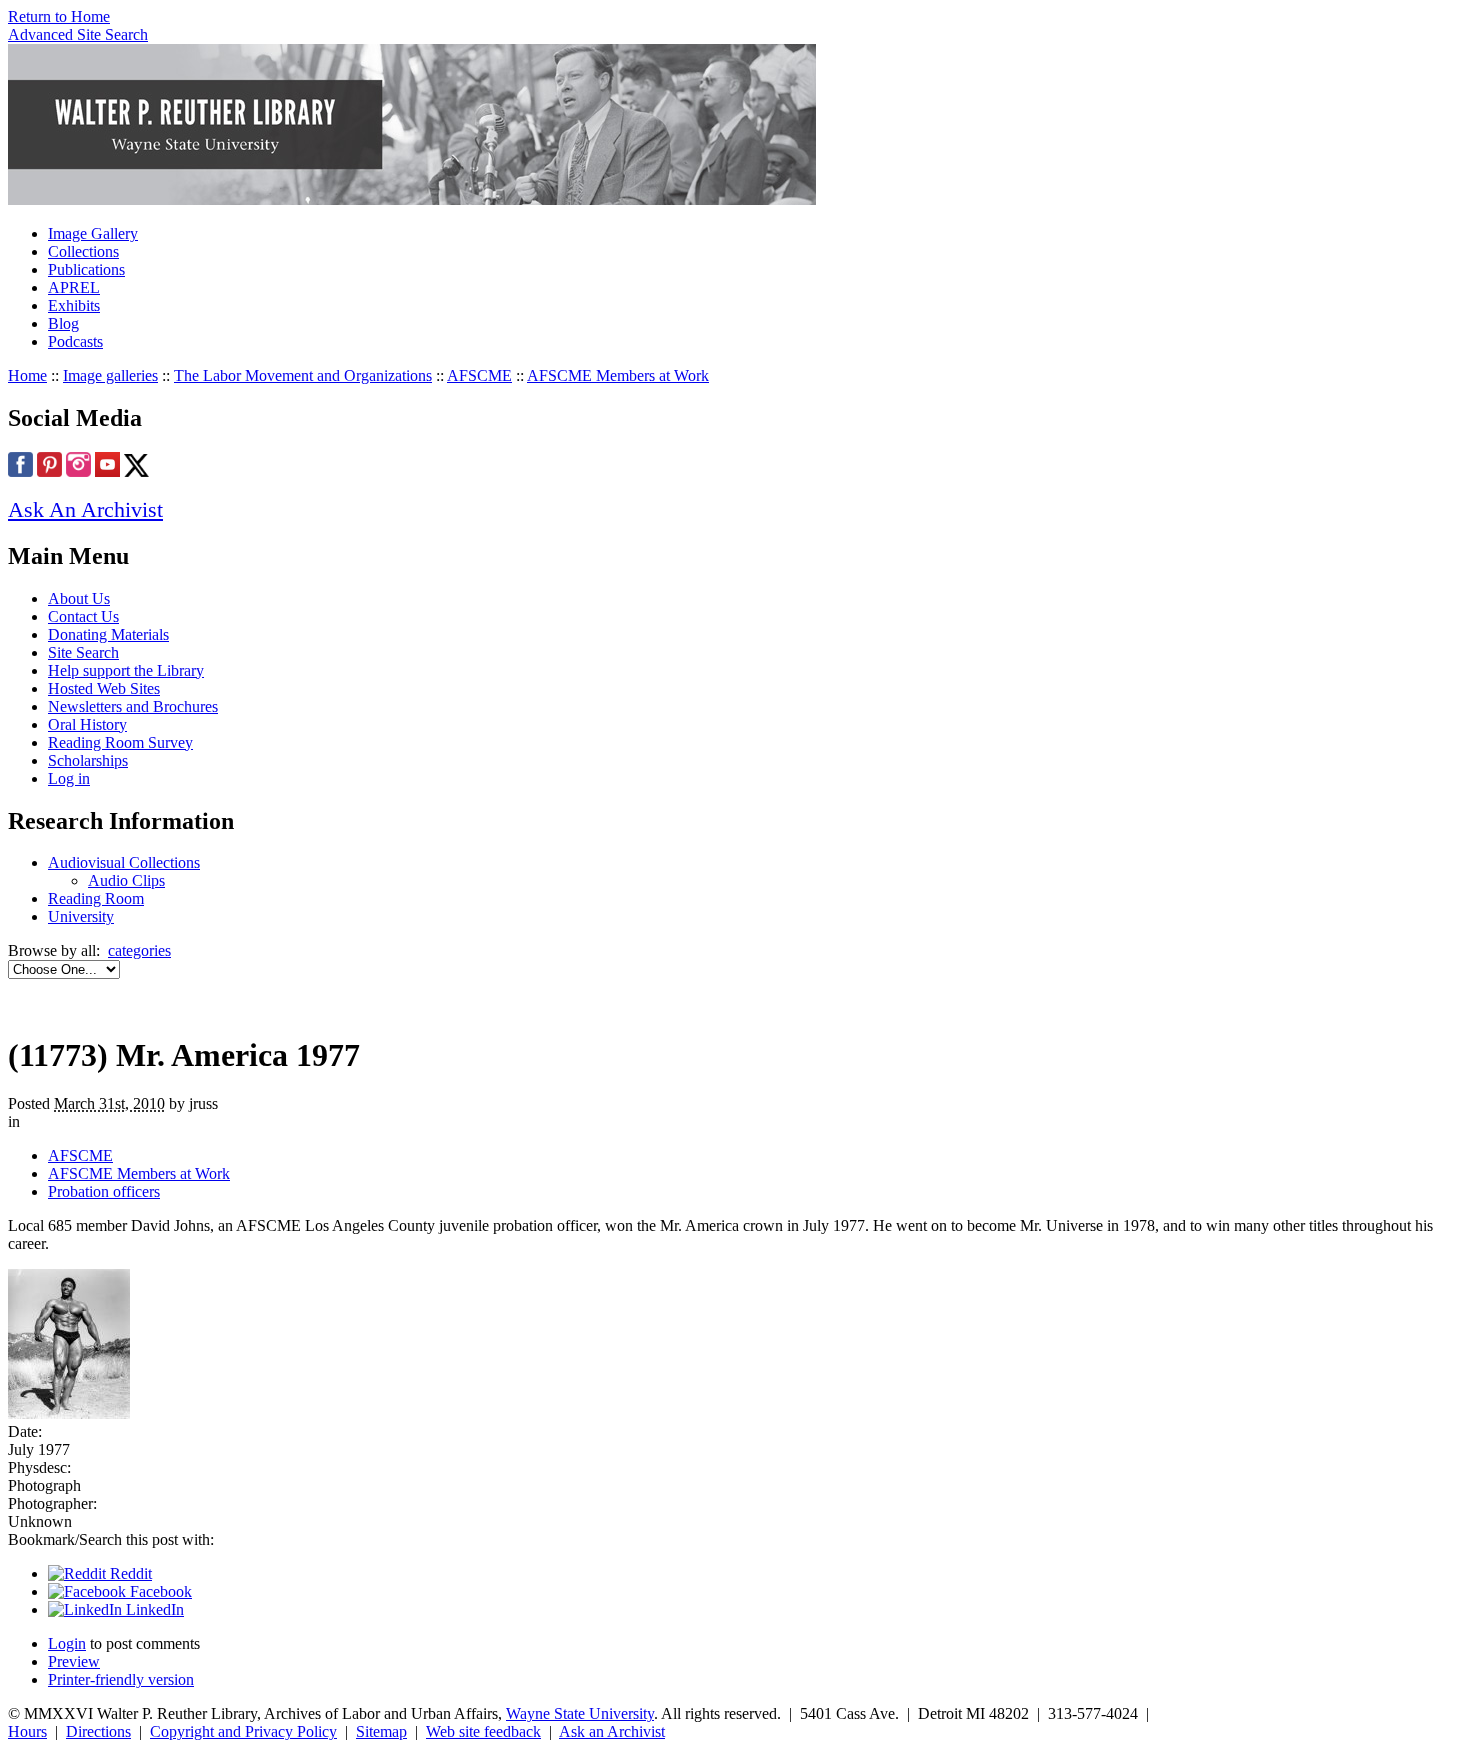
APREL (74, 287)
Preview (74, 1661)
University (81, 916)
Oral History (87, 724)
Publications (86, 269)
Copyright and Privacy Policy (243, 1731)
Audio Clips (126, 880)
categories (139, 950)
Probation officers (104, 1191)
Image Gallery (93, 233)
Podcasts (75, 341)
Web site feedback (483, 1731)
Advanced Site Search (78, 34)
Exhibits (74, 305)
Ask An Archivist (85, 509)
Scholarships (88, 760)
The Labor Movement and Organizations (303, 375)
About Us (79, 598)
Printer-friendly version (121, 1679)
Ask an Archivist (612, 1731)
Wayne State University (580, 1713)
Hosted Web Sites (104, 688)
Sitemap (381, 1731)
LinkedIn (153, 1609)
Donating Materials (108, 634)
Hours (27, 1731)
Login (67, 1643)
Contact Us (83, 616)
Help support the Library (126, 670)
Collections (83, 251)
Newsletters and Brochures (133, 706)
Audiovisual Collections (124, 862)
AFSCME (479, 375)
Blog (63, 323)
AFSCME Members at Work (618, 375)
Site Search (83, 652)
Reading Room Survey (120, 742)
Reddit (129, 1573)
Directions (98, 1731)
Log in (69, 778)
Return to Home (59, 16)
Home (27, 375)
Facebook (159, 1591)
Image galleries (110, 375)
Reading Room (96, 898)
